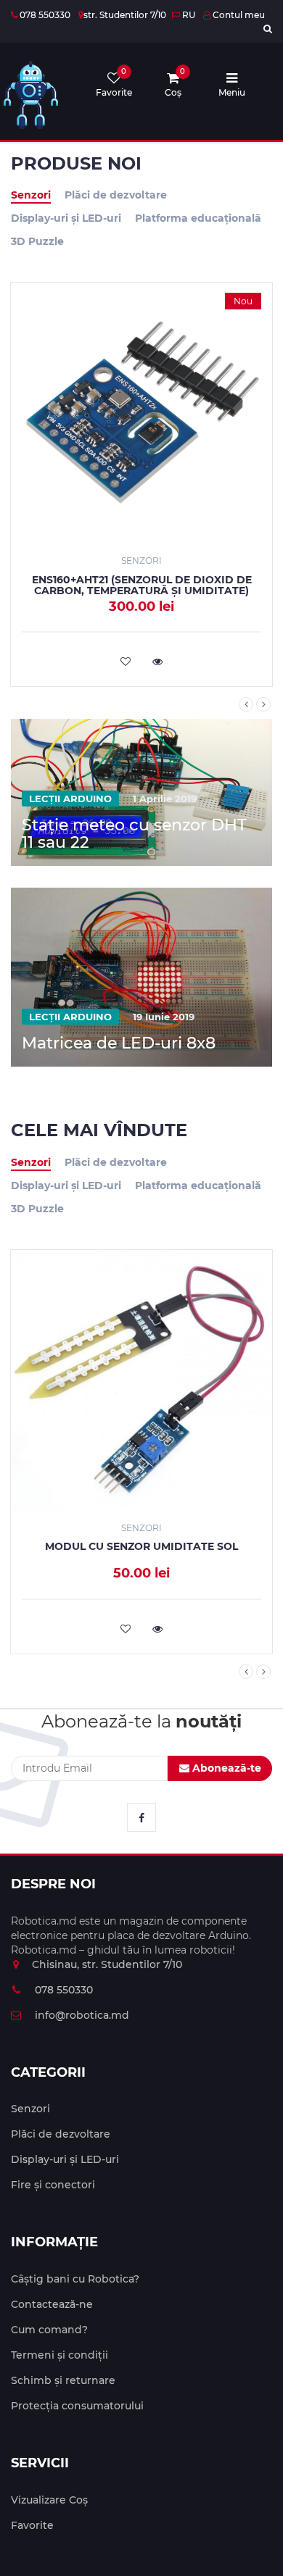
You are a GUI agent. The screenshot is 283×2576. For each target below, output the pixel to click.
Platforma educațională (198, 218)
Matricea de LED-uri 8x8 (119, 1043)
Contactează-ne (52, 2304)
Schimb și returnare (63, 2380)
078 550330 (44, 15)
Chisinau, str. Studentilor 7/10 (107, 1964)
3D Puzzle (37, 241)
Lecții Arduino (70, 799)
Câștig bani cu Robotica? (75, 2279)
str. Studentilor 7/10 (125, 15)
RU (188, 15)
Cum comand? (49, 2330)
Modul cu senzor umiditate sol (141, 1546)
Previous (246, 704)
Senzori (31, 195)
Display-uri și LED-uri (66, 218)
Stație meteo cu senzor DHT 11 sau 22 (134, 834)
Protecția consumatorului (77, 2406)
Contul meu (238, 15)
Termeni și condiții (60, 2355)
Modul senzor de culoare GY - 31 (150, 580)
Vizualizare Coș (49, 2500)
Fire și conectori (53, 2185)
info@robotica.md (81, 2015)
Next (263, 704)
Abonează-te (225, 1768)
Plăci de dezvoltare (116, 195)
